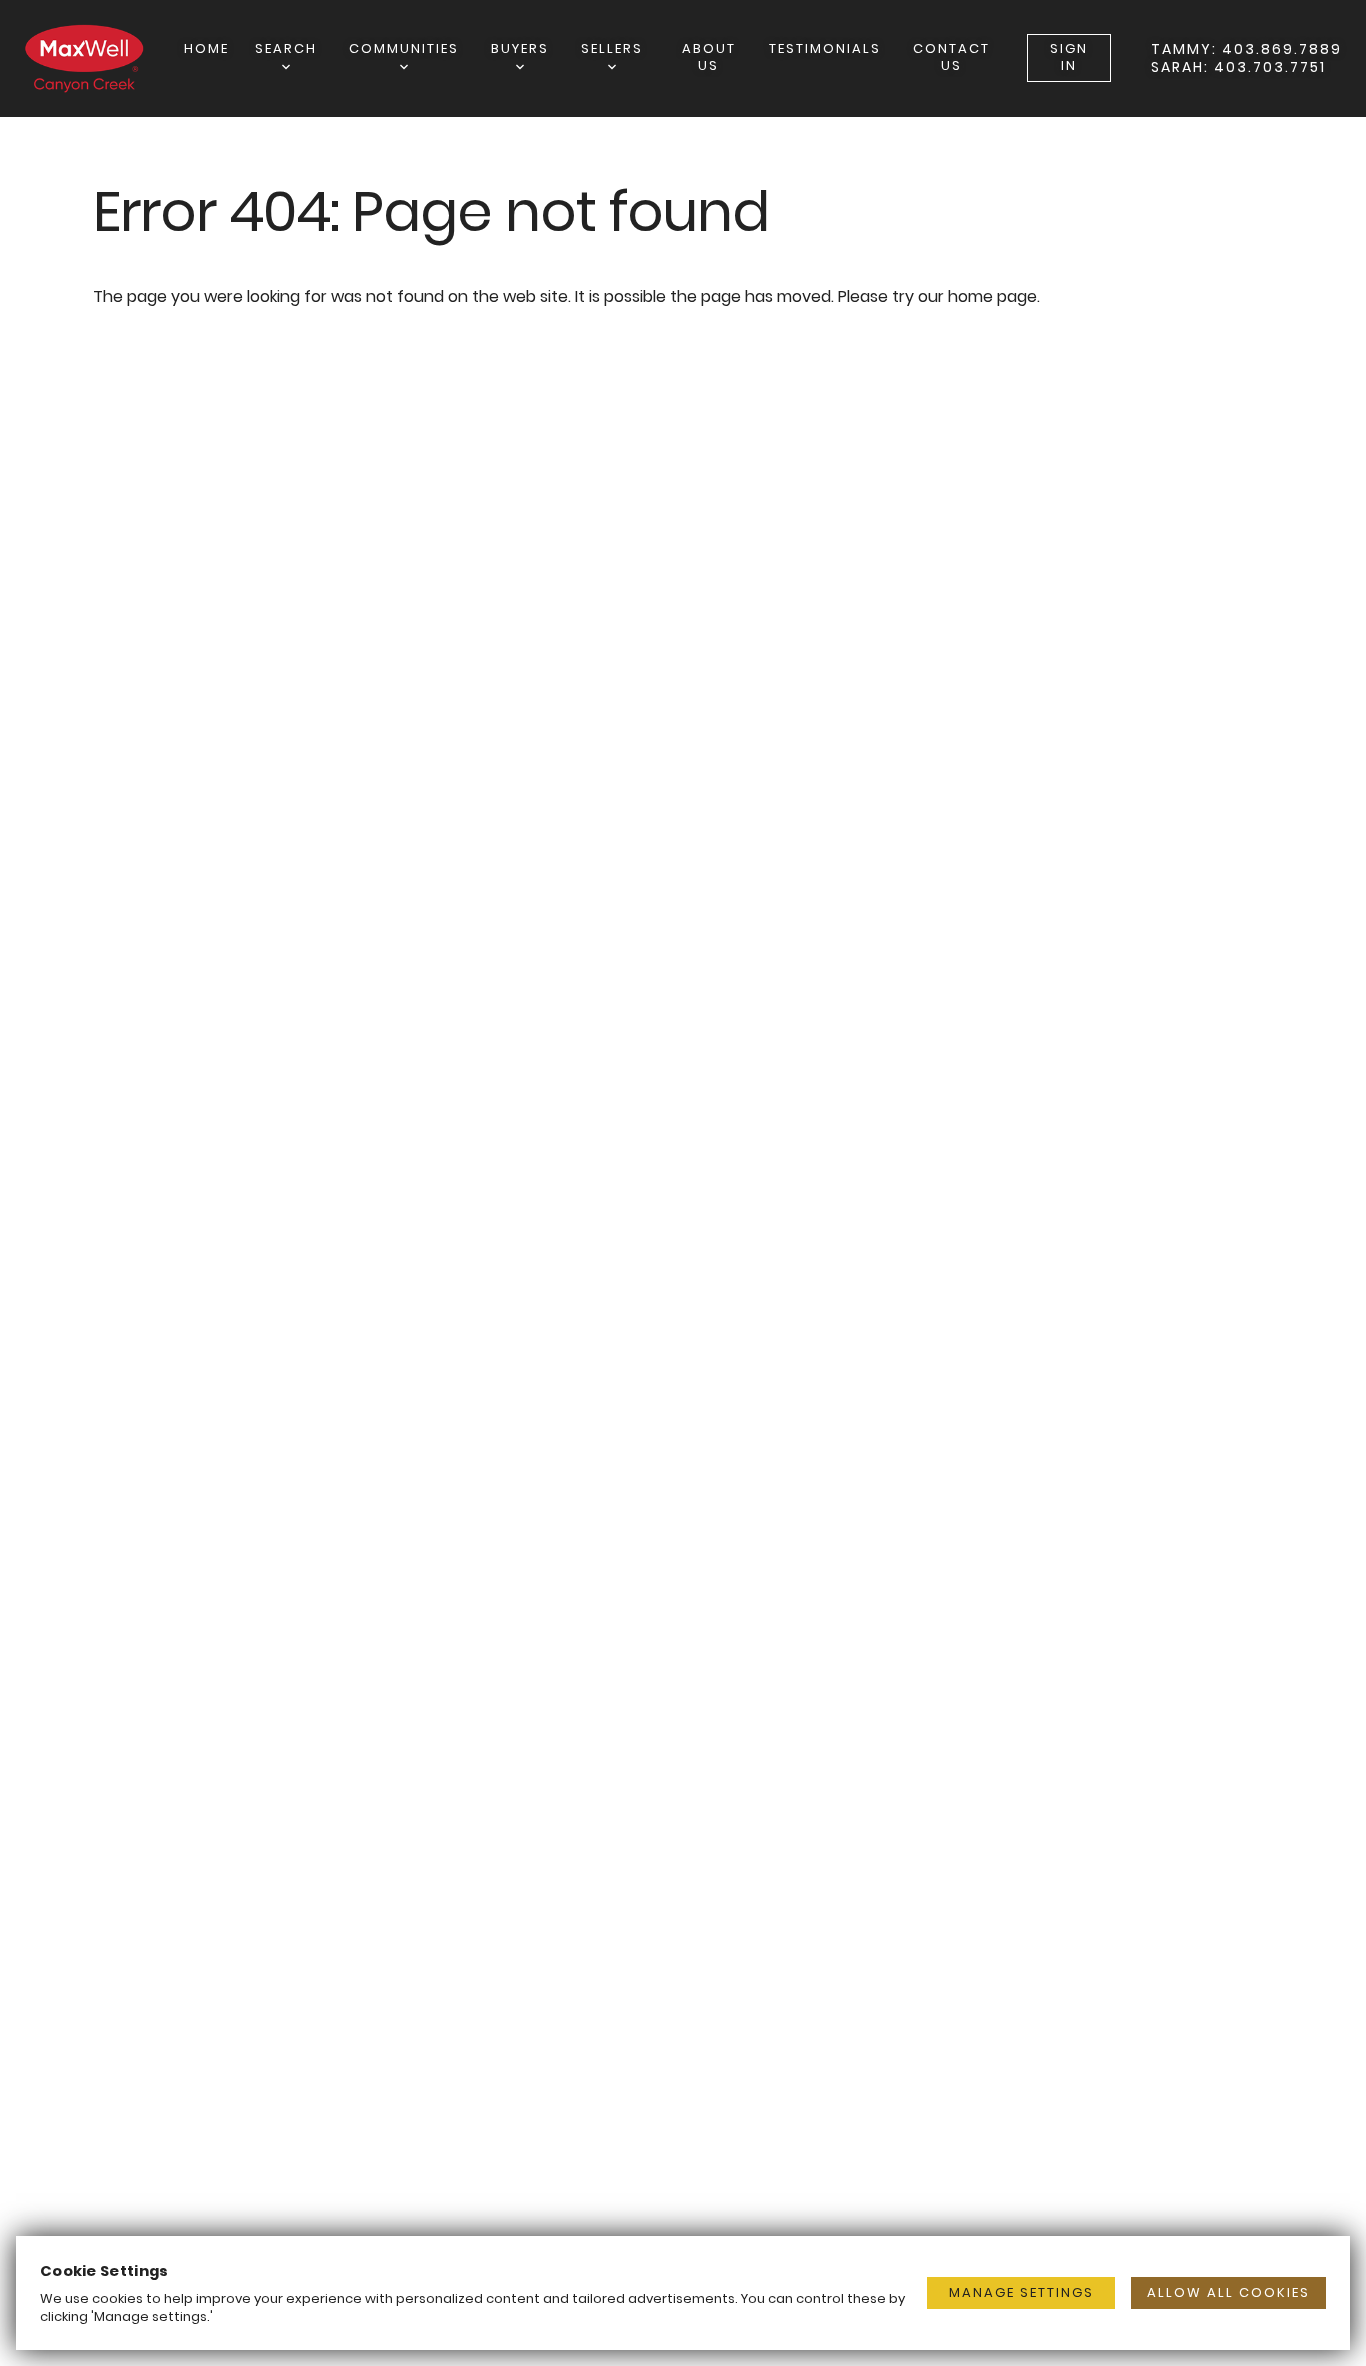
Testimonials (825, 48)
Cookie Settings (104, 2270)
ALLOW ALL (1228, 2292)
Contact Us (951, 57)
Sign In (1069, 57)
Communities (404, 48)
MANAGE (1021, 2292)
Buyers (520, 48)
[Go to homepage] (104, 58)
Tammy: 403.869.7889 (1246, 49)
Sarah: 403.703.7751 (1238, 67)
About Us (709, 57)
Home (206, 48)
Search (286, 48)
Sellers (612, 48)
